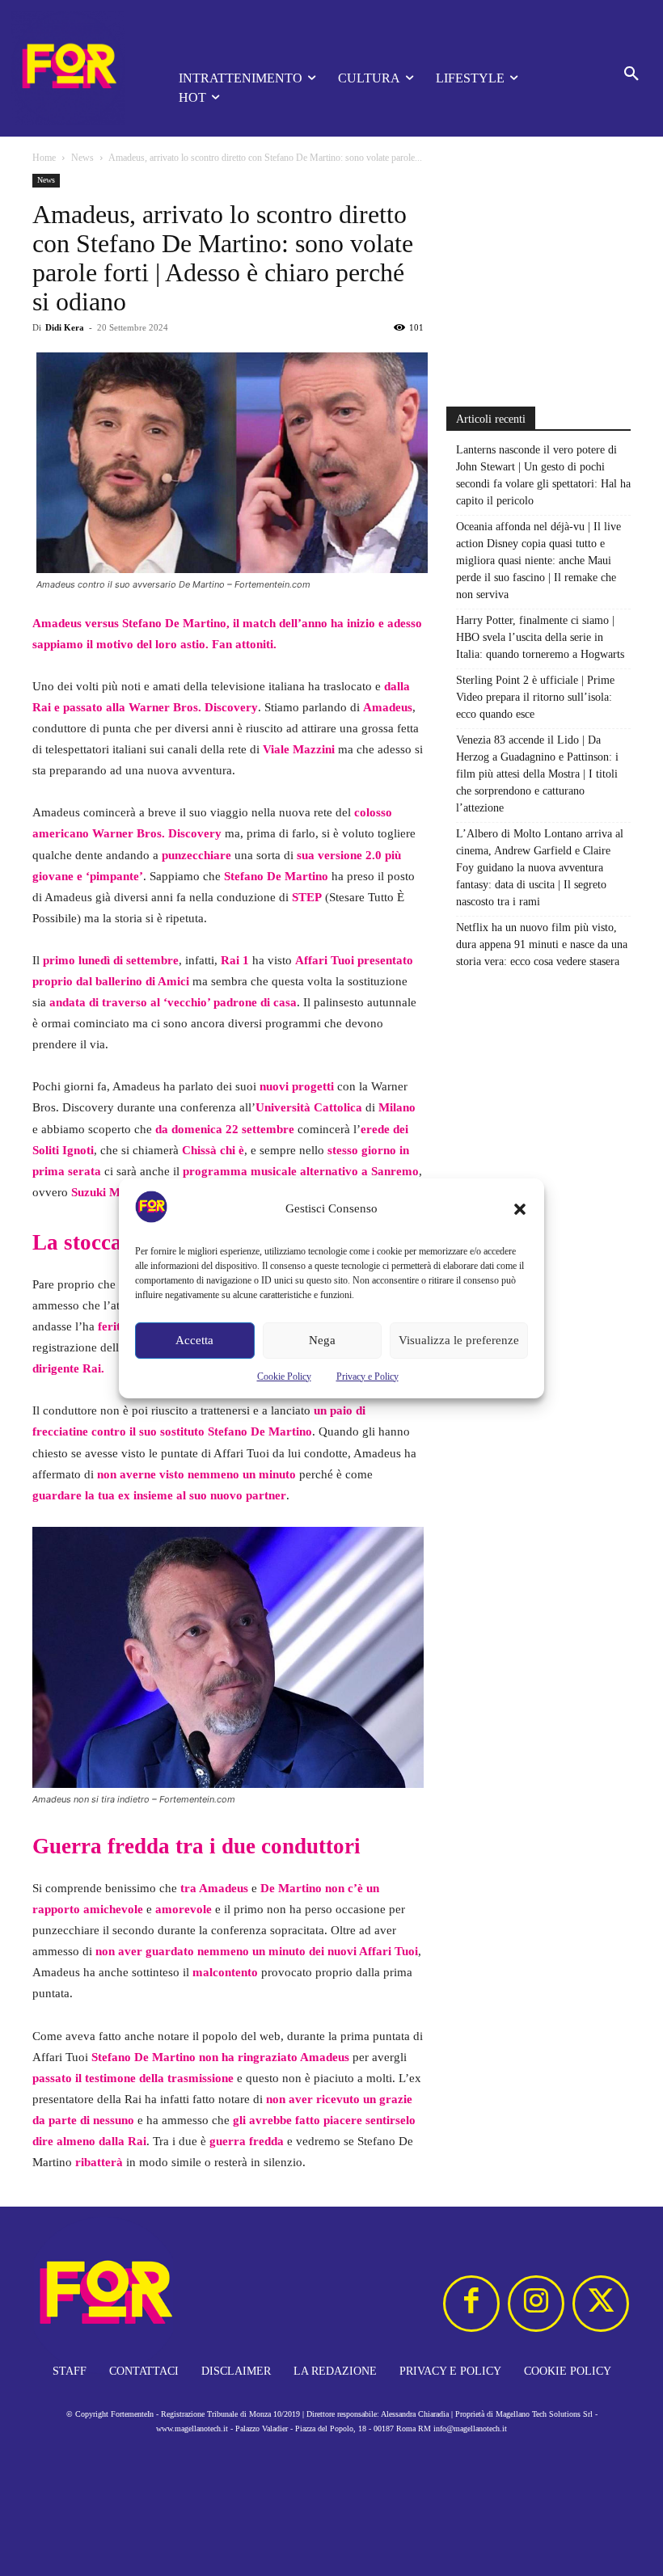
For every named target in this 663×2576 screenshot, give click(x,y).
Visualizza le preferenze (459, 1340)
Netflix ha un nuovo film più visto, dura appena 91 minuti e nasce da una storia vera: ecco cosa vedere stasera (542, 944)
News (82, 158)
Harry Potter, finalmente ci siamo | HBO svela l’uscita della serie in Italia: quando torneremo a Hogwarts (540, 637)
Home (44, 158)
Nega (322, 1340)
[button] (520, 1209)
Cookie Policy (284, 1377)
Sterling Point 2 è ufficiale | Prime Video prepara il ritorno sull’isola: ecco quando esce (535, 697)
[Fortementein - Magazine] (72, 68)
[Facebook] (471, 2304)
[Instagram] (536, 2304)
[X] (601, 2304)
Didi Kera (65, 327)
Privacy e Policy (367, 1377)
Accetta (194, 1340)
